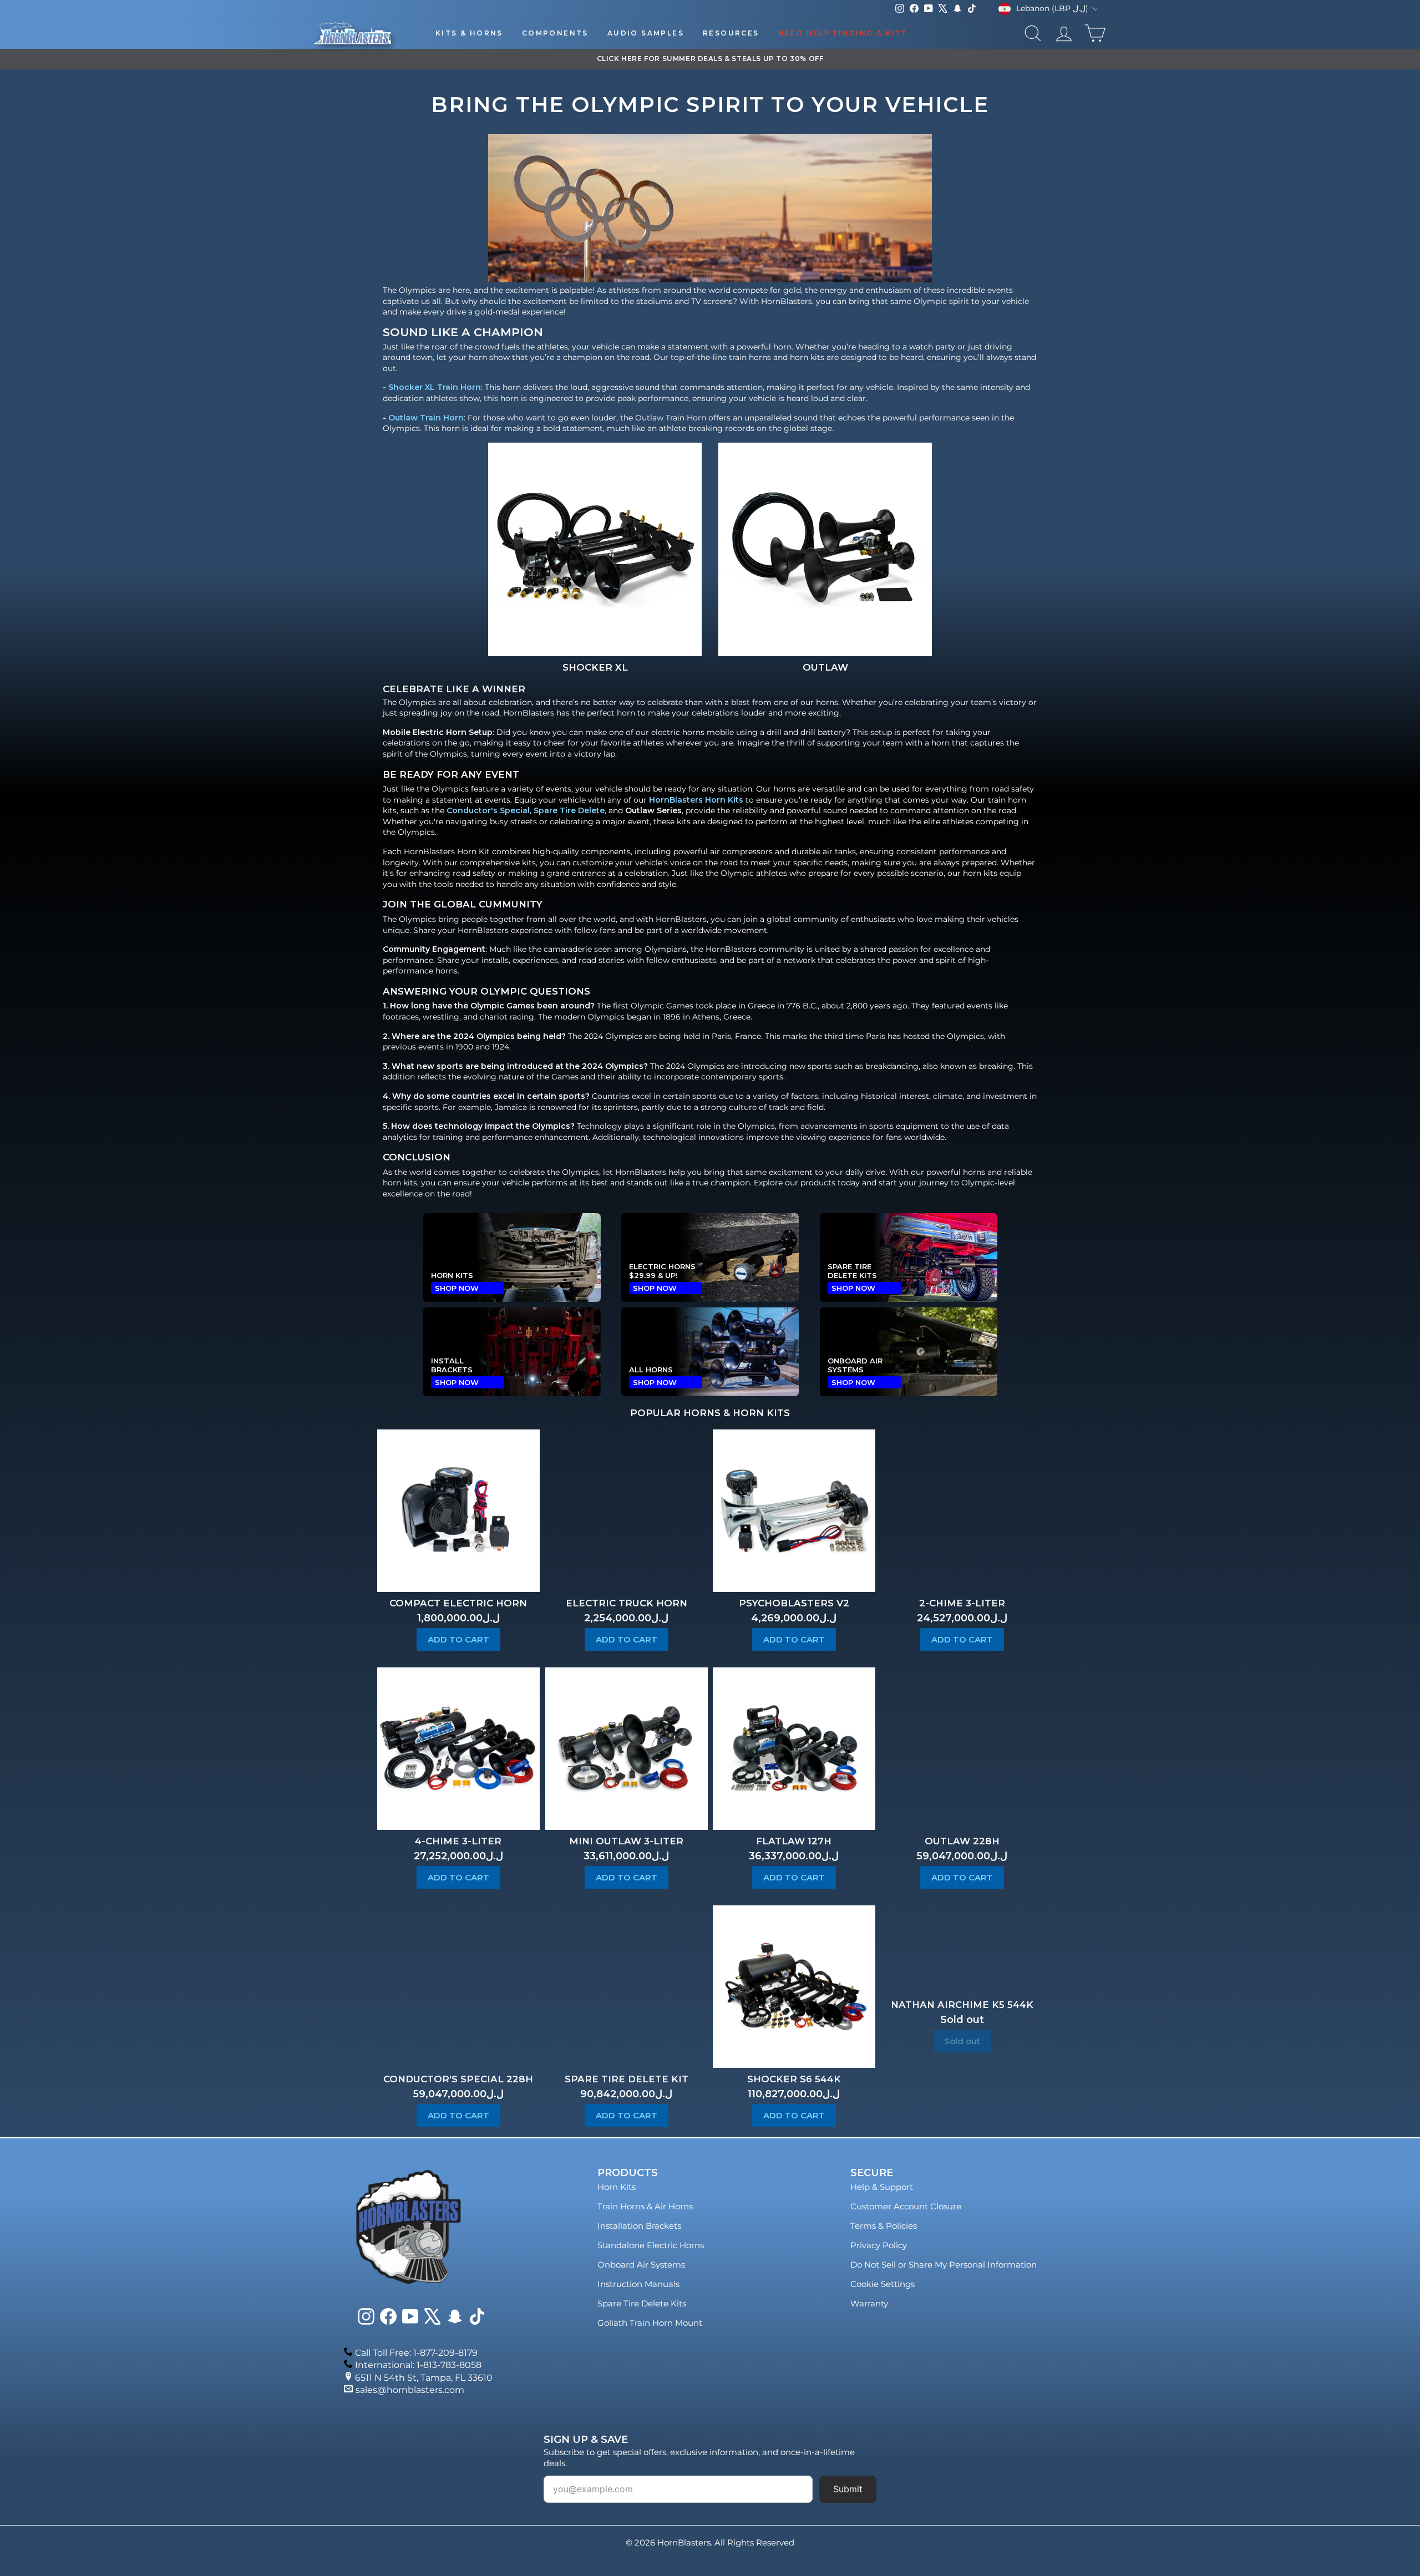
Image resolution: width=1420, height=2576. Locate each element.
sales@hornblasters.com (410, 2390)
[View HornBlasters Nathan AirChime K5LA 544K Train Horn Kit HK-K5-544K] (962, 1949)
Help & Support (882, 2187)
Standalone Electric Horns (651, 2245)
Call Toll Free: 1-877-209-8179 (416, 2353)
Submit (848, 2489)
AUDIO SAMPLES (646, 33)
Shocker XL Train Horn (435, 387)
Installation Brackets (639, 2226)
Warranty (869, 2303)
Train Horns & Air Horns (645, 2206)
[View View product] (595, 549)
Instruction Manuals (638, 2284)
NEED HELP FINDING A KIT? (843, 33)
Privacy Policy (879, 2245)
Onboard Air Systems (641, 2265)
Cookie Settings (883, 2284)
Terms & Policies (884, 2226)
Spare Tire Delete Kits (642, 2303)
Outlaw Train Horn (426, 417)
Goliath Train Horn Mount (650, 2323)
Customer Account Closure (906, 2206)
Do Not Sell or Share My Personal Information (944, 2265)
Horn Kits (617, 2187)
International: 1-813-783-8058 (418, 2365)
